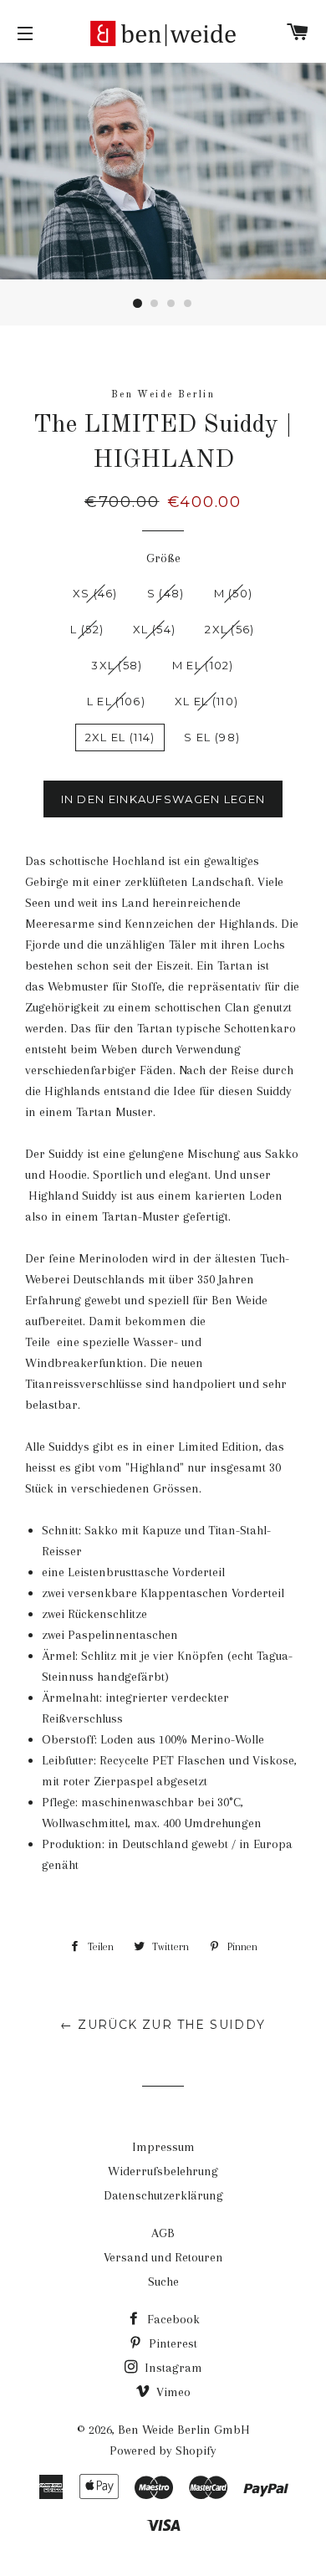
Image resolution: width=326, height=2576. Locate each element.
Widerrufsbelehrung (163, 2171)
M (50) (234, 593)
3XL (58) (117, 665)
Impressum (163, 2147)
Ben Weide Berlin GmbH (184, 2430)
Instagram (172, 2368)
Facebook (172, 2319)
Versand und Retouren (163, 2257)
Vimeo (172, 2392)
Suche (163, 2282)
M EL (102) (203, 665)
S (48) (166, 593)
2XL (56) (229, 629)
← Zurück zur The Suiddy (163, 2025)
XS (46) (95, 593)
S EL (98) (212, 737)
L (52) (87, 629)
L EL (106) (116, 701)
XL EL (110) (206, 701)
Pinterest (171, 2343)
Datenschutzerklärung (163, 2195)
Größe (163, 558)
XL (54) (154, 629)
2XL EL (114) (120, 737)
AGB (163, 2233)
